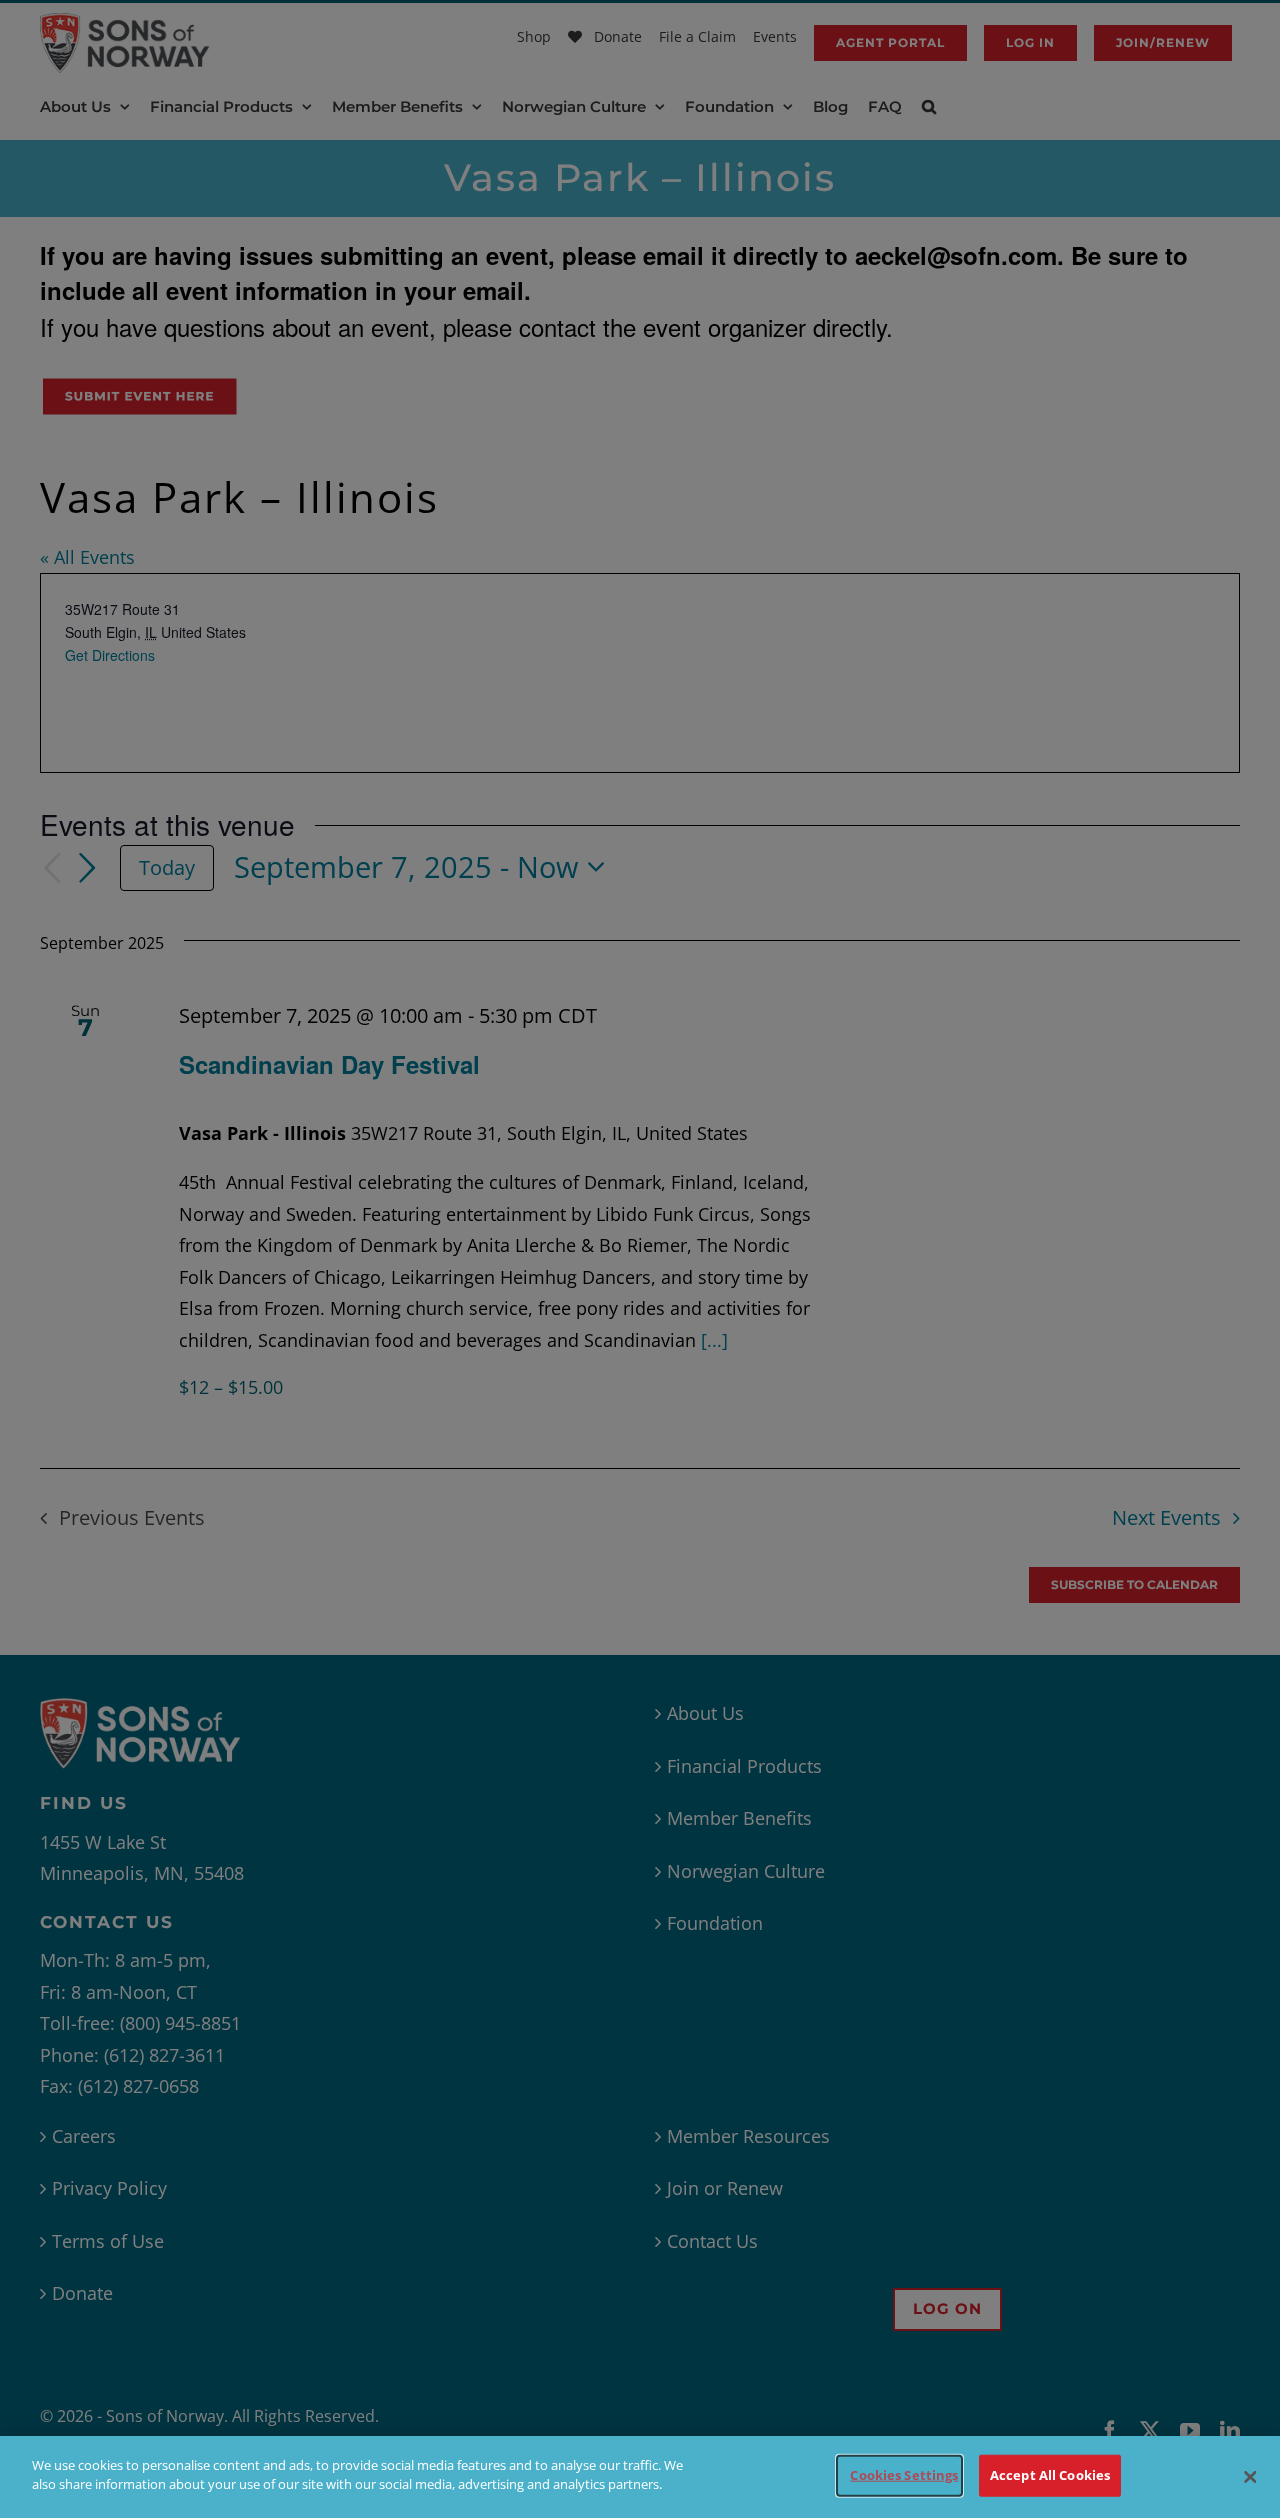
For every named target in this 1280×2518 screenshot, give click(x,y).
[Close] (1250, 2477)
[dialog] (640, 2477)
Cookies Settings (904, 2475)
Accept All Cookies (1050, 2475)
